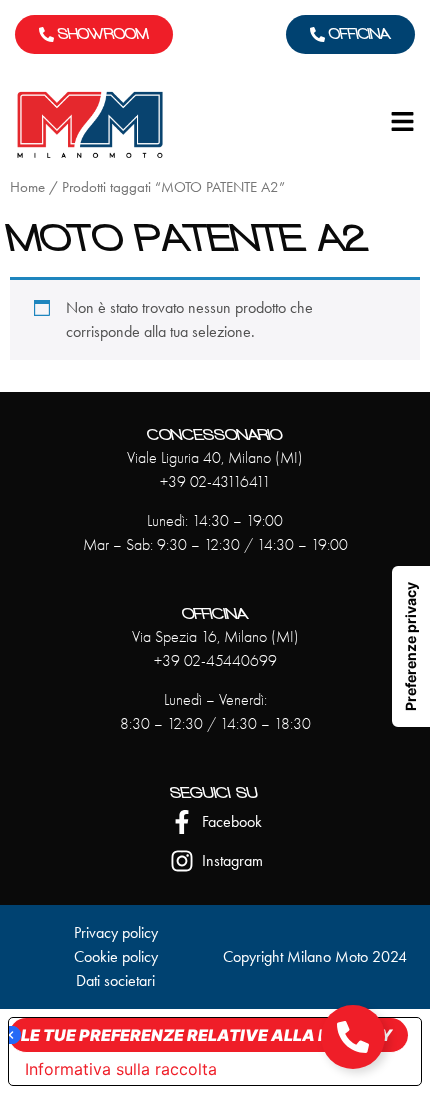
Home (27, 187)
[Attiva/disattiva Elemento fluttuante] (353, 1037)
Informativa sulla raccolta (121, 1069)
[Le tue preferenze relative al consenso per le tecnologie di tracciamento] (411, 646)
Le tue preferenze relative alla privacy (206, 1035)
